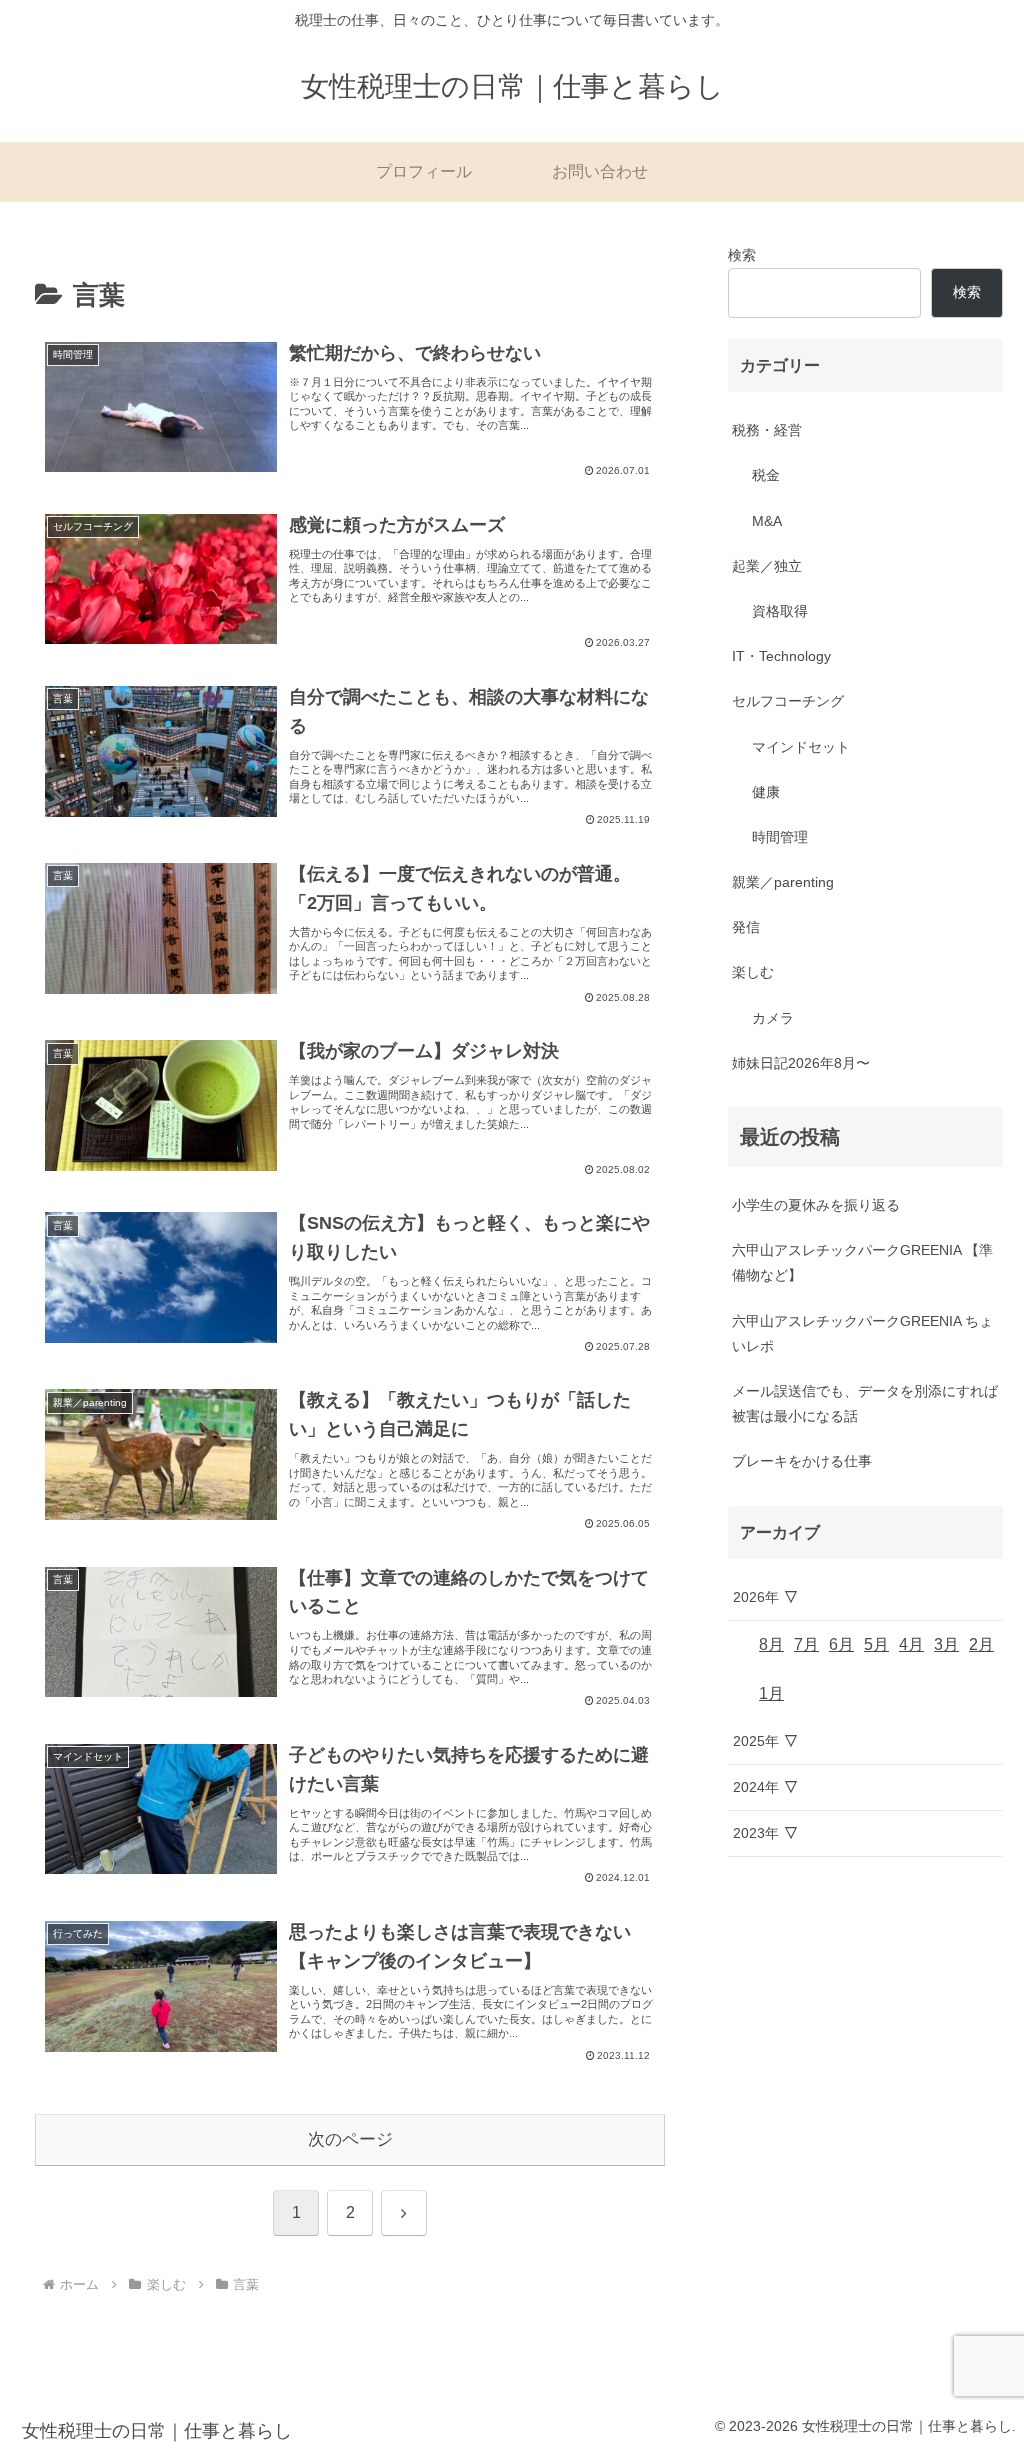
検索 (742, 255)
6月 (841, 1644)
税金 (766, 475)
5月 (876, 1644)
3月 (946, 1644)
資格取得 (780, 611)
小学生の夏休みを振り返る (816, 1205)
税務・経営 (767, 430)
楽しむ (753, 972)
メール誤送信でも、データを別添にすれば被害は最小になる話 (865, 1403)
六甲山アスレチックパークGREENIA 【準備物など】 (862, 1262)
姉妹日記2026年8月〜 (801, 1063)
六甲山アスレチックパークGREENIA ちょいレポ (862, 1333)
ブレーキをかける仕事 (802, 1461)
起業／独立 (767, 566)
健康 (766, 792)
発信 (746, 927)
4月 (911, 1644)
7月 (806, 1644)
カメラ (773, 1018)
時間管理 (780, 837)
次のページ (350, 2139)
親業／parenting (783, 882)
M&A (767, 521)
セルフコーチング (788, 701)
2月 (981, 1644)
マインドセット (801, 747)
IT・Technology (781, 656)
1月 (771, 1693)
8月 (771, 1644)
